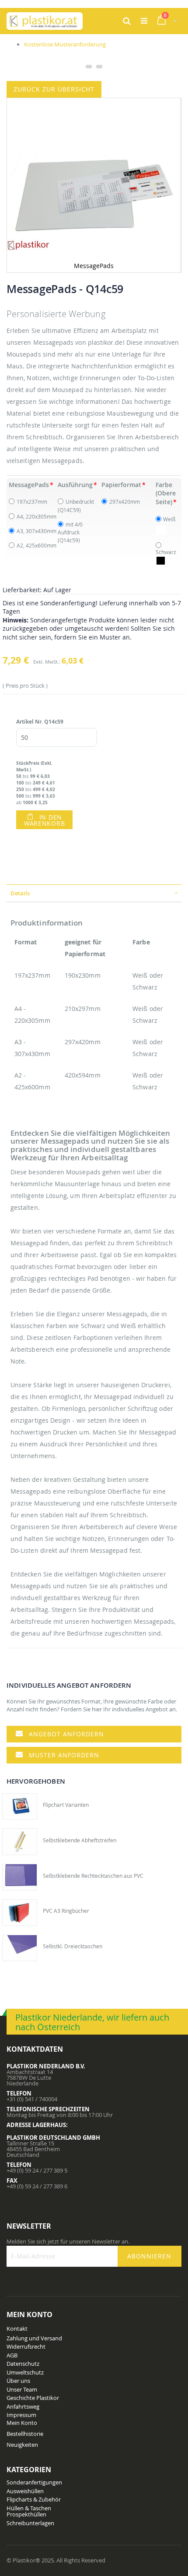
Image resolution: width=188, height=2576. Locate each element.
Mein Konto (22, 2423)
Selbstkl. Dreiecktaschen (73, 1946)
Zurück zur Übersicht (54, 89)
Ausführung (75, 485)
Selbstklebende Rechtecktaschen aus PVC (93, 1876)
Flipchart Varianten (66, 1805)
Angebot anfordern (66, 1734)
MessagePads (29, 485)
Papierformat (121, 485)
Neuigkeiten (22, 2445)
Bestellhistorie (25, 2434)
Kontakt (17, 2329)
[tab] (94, 893)
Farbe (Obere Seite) (166, 493)
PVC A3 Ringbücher (66, 1911)
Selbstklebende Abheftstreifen (80, 1840)
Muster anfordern (64, 1755)
